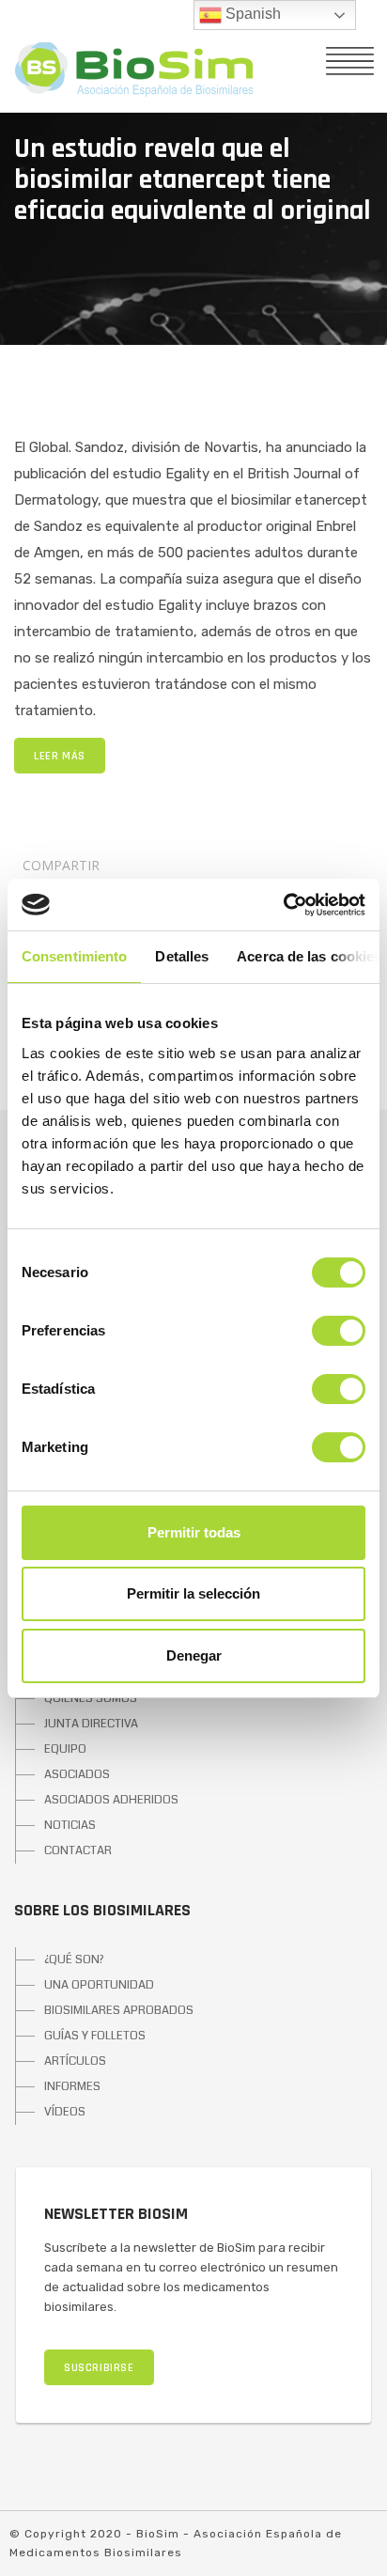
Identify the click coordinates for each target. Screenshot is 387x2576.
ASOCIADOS (77, 1774)
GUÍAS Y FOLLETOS (95, 2036)
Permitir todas (194, 1532)
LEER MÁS (60, 756)
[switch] (339, 1331)
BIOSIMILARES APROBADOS (119, 2010)
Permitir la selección (193, 1593)
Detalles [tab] (182, 956)
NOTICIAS (70, 1825)
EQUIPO (65, 1749)
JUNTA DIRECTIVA (91, 1724)
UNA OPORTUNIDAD (99, 1985)
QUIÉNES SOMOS (91, 1698)
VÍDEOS (65, 2112)
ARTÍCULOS (75, 2061)
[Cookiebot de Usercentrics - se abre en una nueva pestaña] (283, 905)
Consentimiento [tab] (74, 956)
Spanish (251, 14)
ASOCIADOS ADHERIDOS (111, 1800)
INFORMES (72, 2086)
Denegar (194, 1655)
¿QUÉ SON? (74, 1959)
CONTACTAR (78, 1850)
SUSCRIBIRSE (99, 2368)
